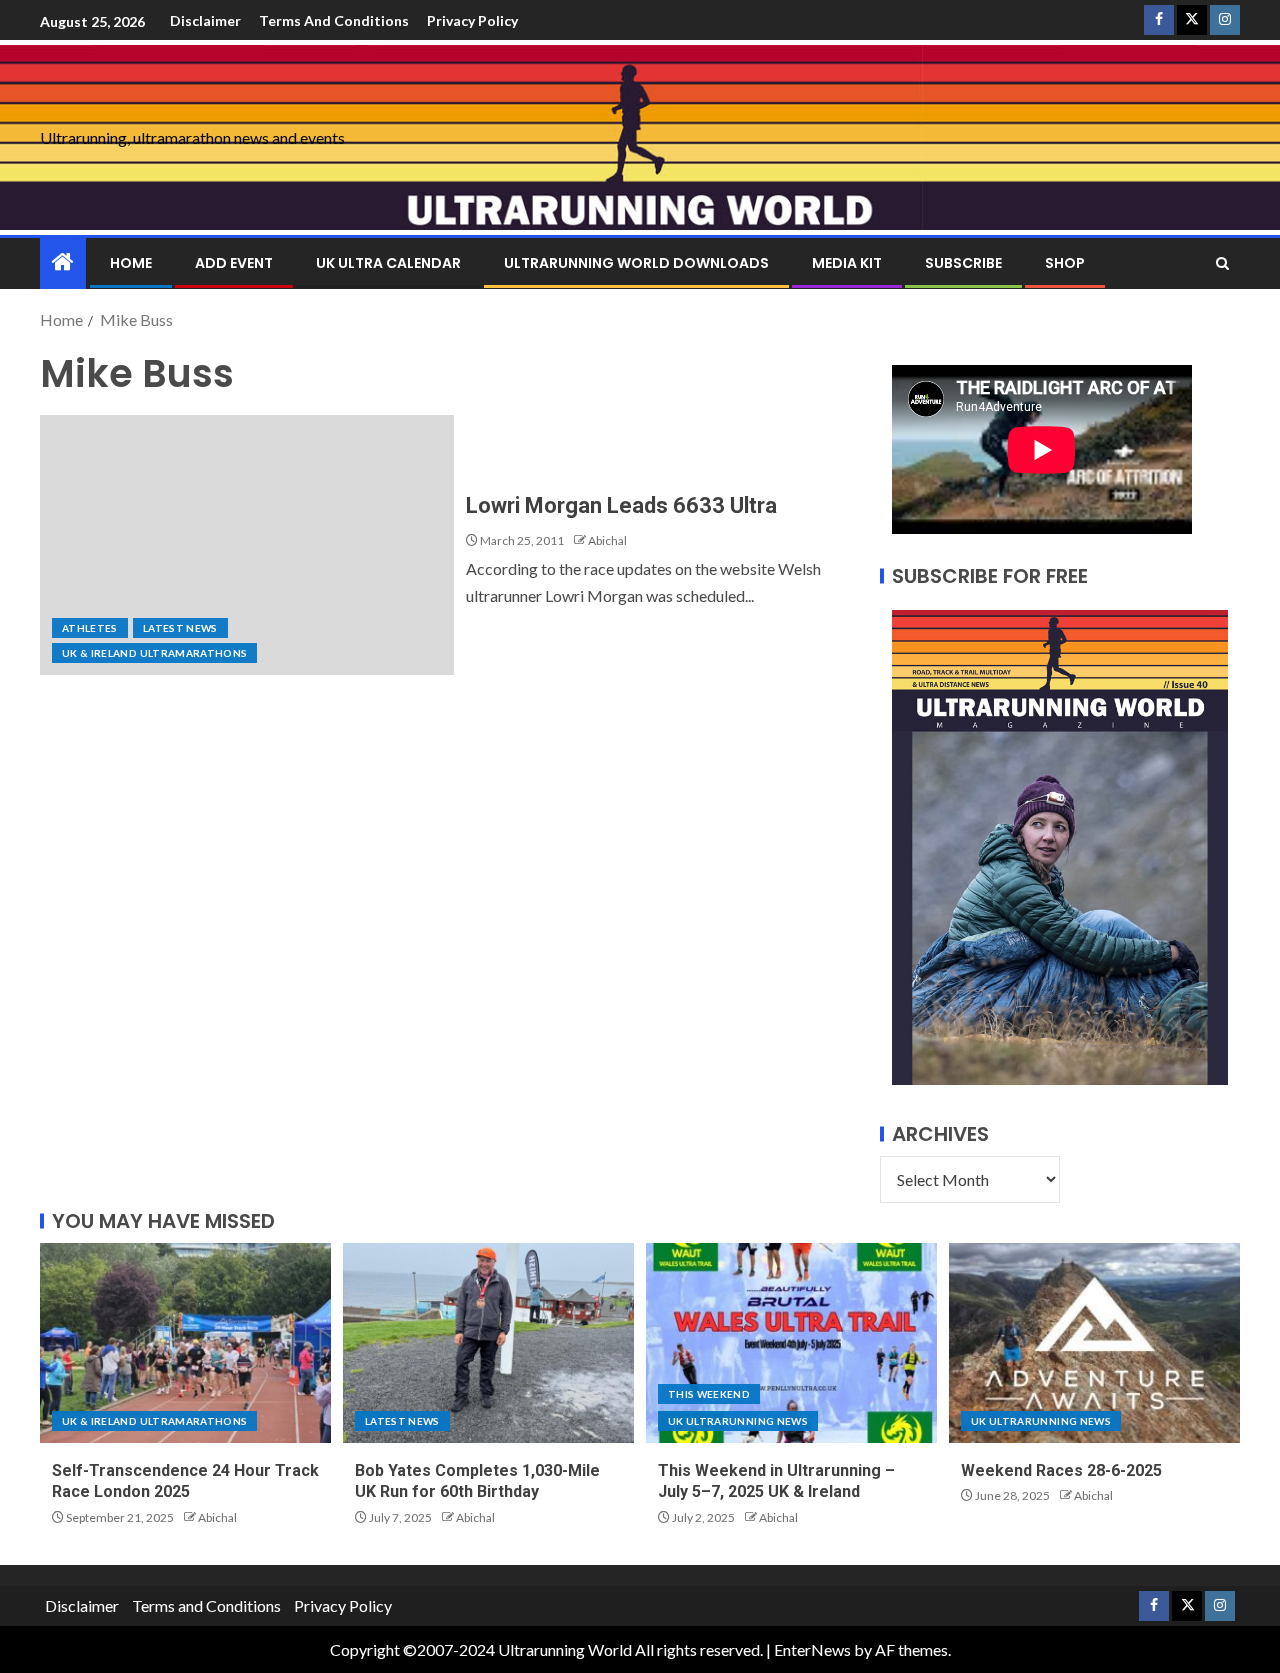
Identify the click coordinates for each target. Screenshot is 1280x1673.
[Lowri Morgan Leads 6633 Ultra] (247, 545)
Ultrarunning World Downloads (636, 263)
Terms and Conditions (334, 20)
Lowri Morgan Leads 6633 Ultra (621, 505)
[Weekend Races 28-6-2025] (1094, 1343)
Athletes (90, 628)
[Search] (1222, 263)
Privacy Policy (472, 20)
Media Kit (847, 263)
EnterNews (812, 1649)
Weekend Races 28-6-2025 (1061, 1470)
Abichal (607, 540)
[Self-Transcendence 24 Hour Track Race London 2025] (185, 1343)
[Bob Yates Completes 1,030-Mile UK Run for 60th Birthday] (488, 1343)
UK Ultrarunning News (738, 1421)
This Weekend (709, 1394)
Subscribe (963, 263)
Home (131, 263)
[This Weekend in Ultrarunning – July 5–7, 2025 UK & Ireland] (791, 1343)
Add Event (234, 263)
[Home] (63, 262)
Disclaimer (205, 20)
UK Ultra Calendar (388, 263)
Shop (1065, 263)
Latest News (180, 628)
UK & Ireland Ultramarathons (154, 653)
